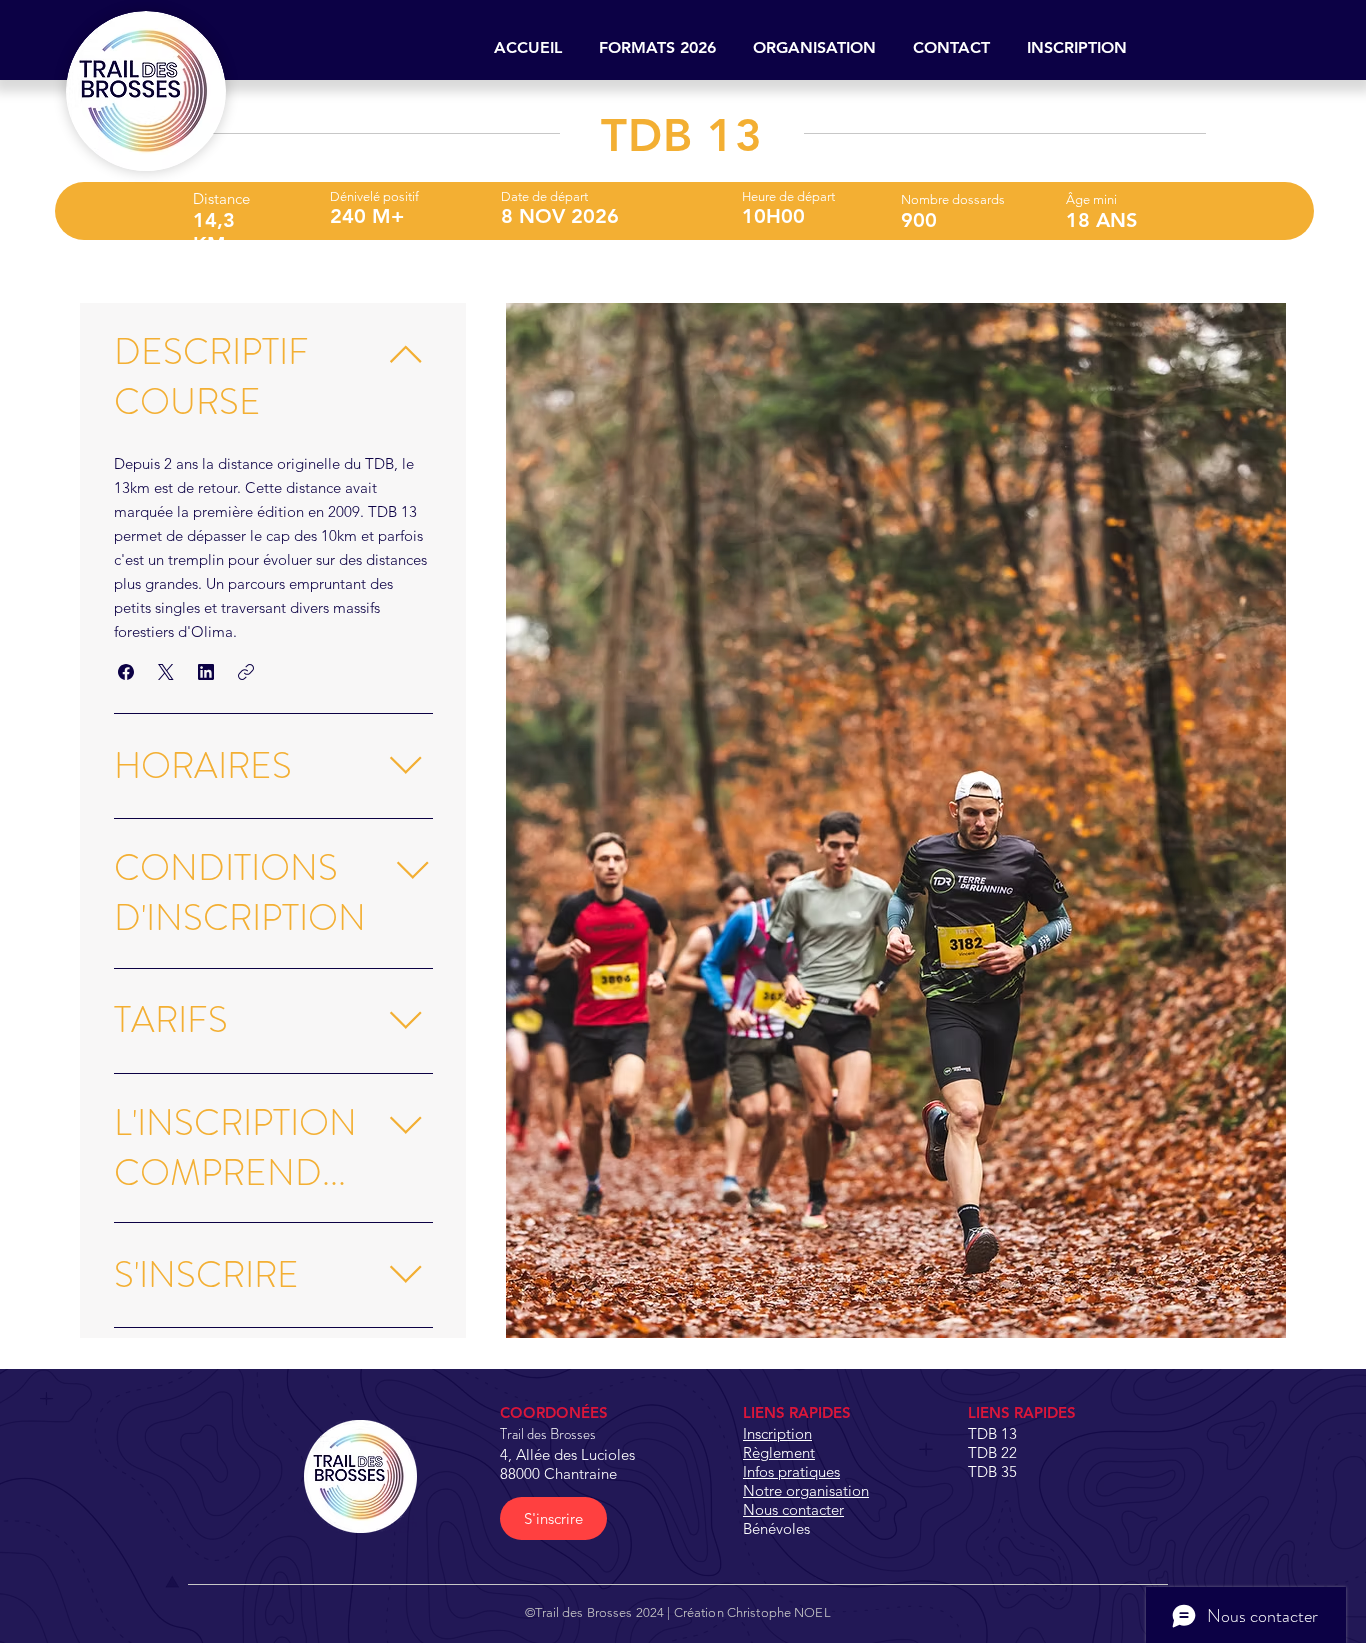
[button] (657, 48)
